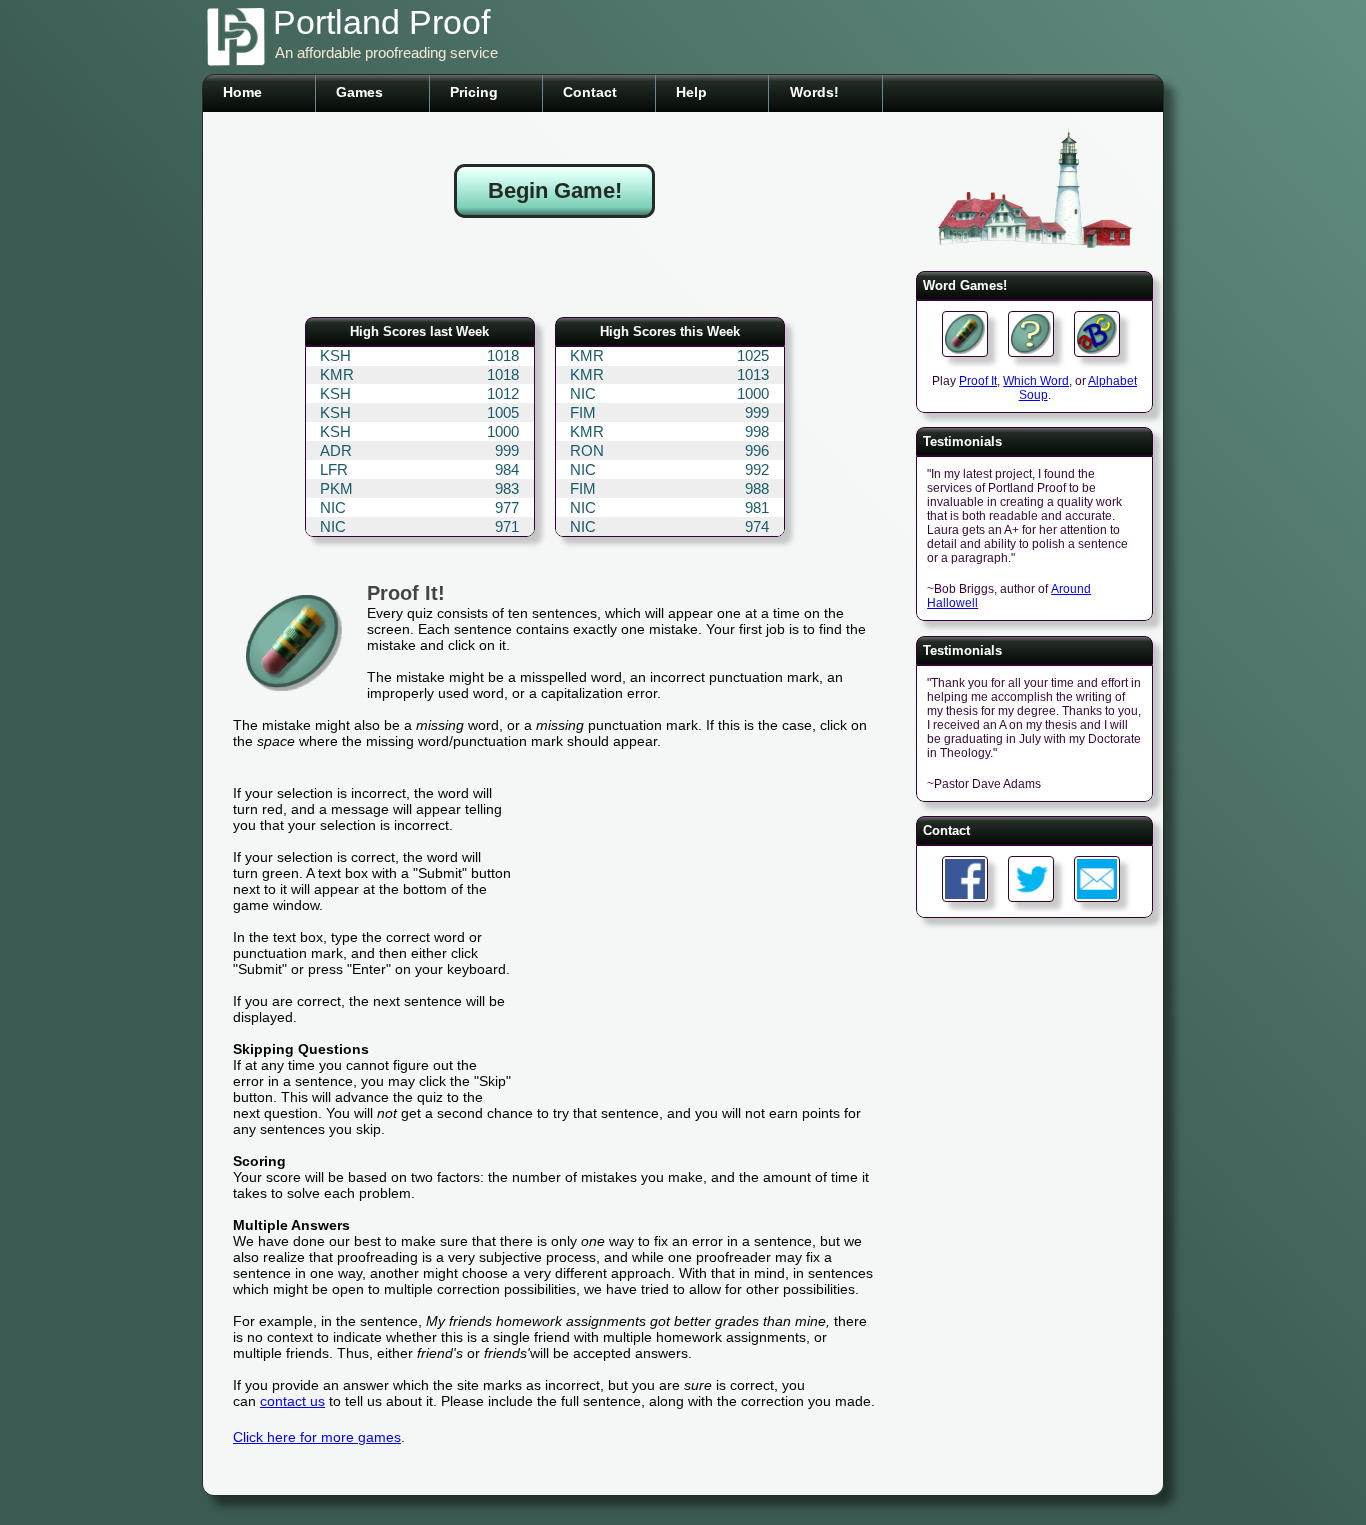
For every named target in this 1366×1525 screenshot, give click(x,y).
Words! (814, 92)
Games (359, 92)
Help (691, 92)
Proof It (978, 381)
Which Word (1036, 381)
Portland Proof (381, 22)
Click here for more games (317, 1437)
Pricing (474, 92)
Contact (590, 92)
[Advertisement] (555, 269)
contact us (292, 1401)
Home (242, 92)
